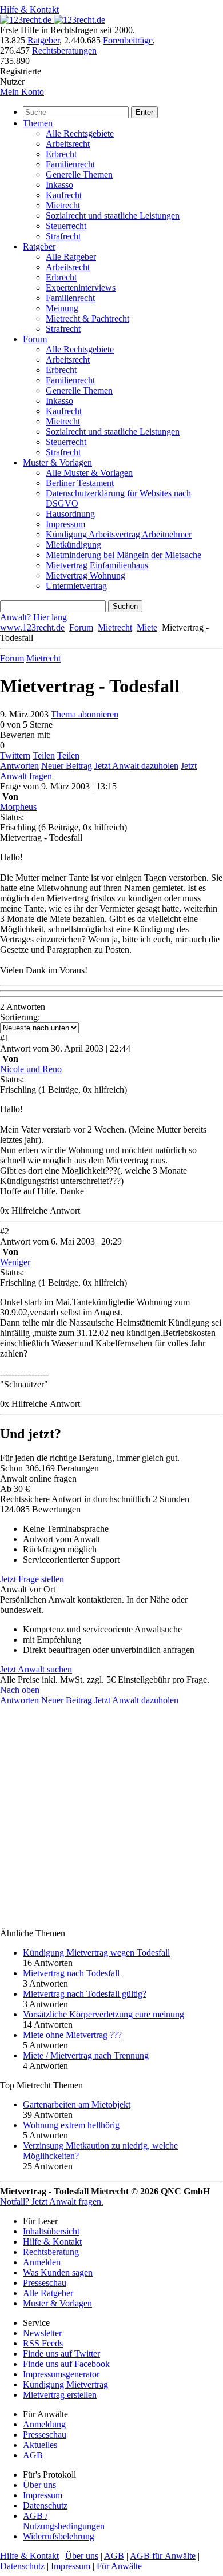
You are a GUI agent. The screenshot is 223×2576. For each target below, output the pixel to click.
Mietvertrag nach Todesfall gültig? (85, 1994)
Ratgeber (43, 40)
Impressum (65, 524)
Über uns (39, 2485)
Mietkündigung (73, 545)
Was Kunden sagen (58, 2272)
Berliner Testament (80, 483)
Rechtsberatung (51, 2252)
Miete (147, 627)
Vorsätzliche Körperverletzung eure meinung (103, 2014)
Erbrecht (61, 154)
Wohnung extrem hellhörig (71, 2125)
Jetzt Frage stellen (32, 1579)
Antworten (19, 766)
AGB (33, 2455)
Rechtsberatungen (64, 51)
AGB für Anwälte (163, 2556)
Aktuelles (40, 2445)
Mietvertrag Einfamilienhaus (97, 565)
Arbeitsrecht (68, 144)
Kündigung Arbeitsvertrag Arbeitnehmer (119, 534)
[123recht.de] (53, 20)
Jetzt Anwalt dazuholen (136, 766)
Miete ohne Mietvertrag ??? (72, 2035)
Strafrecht (63, 236)
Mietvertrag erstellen (60, 2395)
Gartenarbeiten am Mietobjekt (77, 2104)
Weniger (15, 1262)
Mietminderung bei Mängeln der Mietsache (124, 555)
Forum (35, 339)
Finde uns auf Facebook (66, 2364)
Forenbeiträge (128, 40)
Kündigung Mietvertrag (65, 2384)
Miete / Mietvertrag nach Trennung (86, 2055)
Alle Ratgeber (71, 257)
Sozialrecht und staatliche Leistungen (113, 216)
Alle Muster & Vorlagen (89, 473)
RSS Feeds (43, 2343)
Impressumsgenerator (61, 2374)
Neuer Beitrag (67, 766)
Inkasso (59, 185)
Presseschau (45, 2283)
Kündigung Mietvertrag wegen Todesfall (96, 1953)
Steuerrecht (66, 226)
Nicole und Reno (31, 1069)
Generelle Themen (79, 174)
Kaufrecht (64, 195)
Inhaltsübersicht (51, 2231)
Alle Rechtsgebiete (80, 133)
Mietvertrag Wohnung (85, 575)
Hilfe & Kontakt (29, 9)
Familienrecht (70, 164)
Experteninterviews (81, 288)
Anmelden (42, 2262)
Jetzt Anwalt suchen (36, 1669)
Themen (38, 123)
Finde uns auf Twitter (61, 2354)
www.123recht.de (32, 627)
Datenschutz (45, 2505)
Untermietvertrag (76, 586)
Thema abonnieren (85, 714)
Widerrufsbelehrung (59, 2536)
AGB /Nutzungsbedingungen (64, 2521)
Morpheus (18, 807)
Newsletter (42, 2333)
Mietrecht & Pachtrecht (87, 318)
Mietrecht (63, 205)
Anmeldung (44, 2424)
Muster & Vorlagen (57, 462)
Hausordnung (70, 514)
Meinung (62, 308)
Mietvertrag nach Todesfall (71, 1973)
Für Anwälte (119, 2566)
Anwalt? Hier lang (33, 617)
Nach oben (20, 1690)
